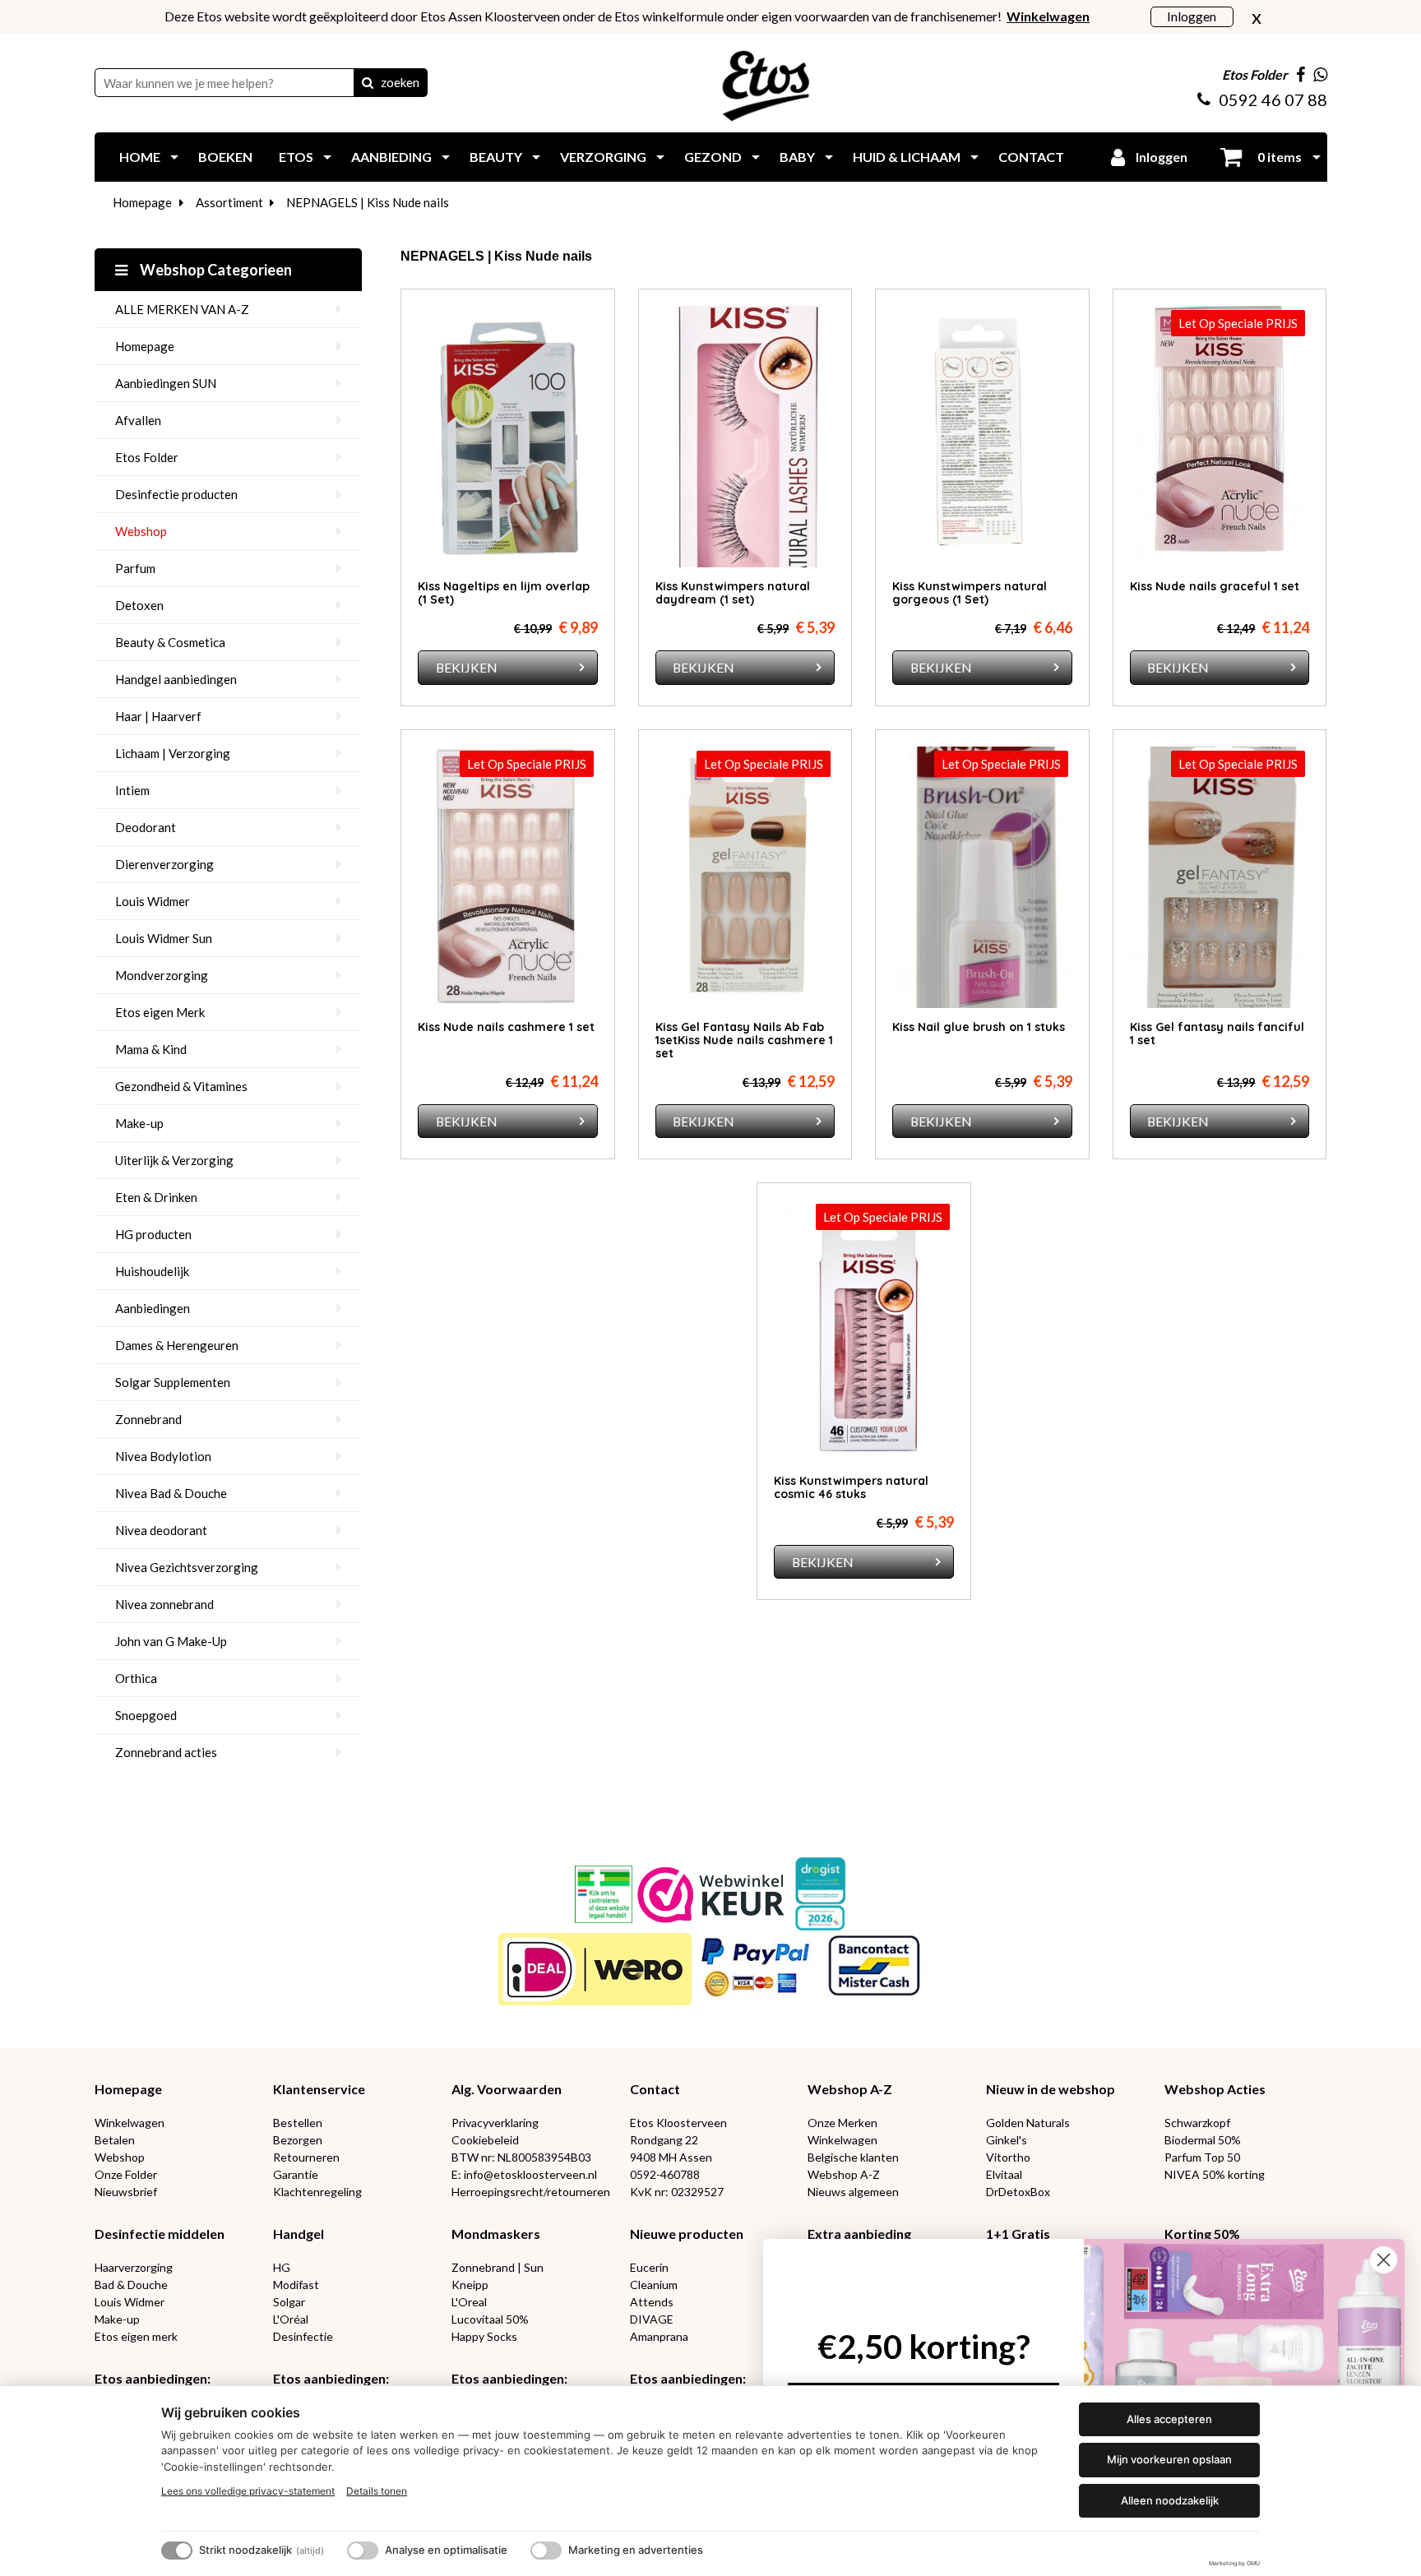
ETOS (296, 157)
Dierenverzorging (164, 864)
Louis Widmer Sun (164, 938)
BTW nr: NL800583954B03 (521, 2157)
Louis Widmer (153, 901)
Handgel (299, 2234)
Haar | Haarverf (158, 716)
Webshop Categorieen (215, 270)
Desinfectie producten (176, 494)
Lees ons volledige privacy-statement (248, 2491)
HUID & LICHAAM (907, 157)
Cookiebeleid (485, 2140)
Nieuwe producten (687, 2234)
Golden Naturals (1028, 2123)
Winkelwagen (130, 2123)
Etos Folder (147, 457)
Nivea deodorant (161, 1530)
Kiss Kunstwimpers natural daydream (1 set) (733, 593)
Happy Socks (484, 2336)
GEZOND (713, 157)
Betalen (115, 2140)
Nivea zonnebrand (164, 1604)
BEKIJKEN (467, 667)
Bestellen (298, 2123)
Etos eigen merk (136, 2336)
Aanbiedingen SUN (166, 383)
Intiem (132, 790)
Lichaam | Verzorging (173, 753)
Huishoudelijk (152, 1271)
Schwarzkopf (1197, 2123)
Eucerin (649, 2267)
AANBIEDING (391, 157)
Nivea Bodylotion (163, 1456)
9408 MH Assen (671, 2157)
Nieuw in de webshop (1051, 2089)
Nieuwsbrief (126, 2192)
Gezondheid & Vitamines (181, 1086)
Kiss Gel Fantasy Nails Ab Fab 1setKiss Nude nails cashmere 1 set (744, 1040)
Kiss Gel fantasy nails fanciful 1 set (1217, 1034)
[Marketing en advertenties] (546, 2551)
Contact (655, 2089)
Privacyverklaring (495, 2123)
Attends (652, 2302)
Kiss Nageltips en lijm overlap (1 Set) (504, 593)
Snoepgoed (146, 1715)
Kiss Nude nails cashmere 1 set (506, 1027)
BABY (797, 157)
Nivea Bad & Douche (171, 1493)
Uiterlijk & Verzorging (174, 1160)
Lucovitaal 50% (490, 2319)
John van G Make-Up (171, 1641)
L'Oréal (291, 2319)
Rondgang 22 (664, 2140)
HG (282, 2267)
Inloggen (1192, 16)
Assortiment (229, 202)
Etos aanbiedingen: (153, 2378)
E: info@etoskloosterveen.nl (524, 2174)
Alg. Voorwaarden (507, 2089)
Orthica (136, 1678)
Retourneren (306, 2157)
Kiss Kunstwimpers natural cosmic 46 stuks (851, 1487)
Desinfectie (303, 2336)
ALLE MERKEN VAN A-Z (182, 309)
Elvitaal (1004, 2174)
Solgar (289, 2302)
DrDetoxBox (1018, 2192)
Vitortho (1008, 2157)
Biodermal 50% (1203, 2140)
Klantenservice (319, 2089)
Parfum (135, 568)
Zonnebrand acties (166, 1752)
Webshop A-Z (850, 2089)
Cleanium (654, 2285)
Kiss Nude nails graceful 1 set (1215, 586)
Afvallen (138, 420)
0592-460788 (665, 2174)
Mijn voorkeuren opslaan (1169, 2459)
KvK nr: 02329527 (677, 2192)
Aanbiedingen (153, 1308)
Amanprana (659, 2336)
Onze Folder (126, 2174)
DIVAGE (652, 2319)
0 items (1278, 157)
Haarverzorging (134, 2267)
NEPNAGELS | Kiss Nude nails (368, 202)
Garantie (296, 2174)
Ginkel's (1007, 2140)
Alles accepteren (1169, 2419)
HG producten (153, 1234)
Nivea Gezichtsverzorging (187, 1567)
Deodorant (146, 827)
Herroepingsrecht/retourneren (531, 2192)
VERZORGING (603, 157)
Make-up (139, 1123)
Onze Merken (842, 2123)
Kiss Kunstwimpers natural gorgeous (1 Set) (970, 593)
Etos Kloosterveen (678, 2123)
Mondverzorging (162, 975)
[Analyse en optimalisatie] (363, 2551)
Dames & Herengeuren (177, 1345)
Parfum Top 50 (1202, 2157)
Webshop (141, 531)
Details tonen (377, 2491)
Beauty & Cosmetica (170, 642)
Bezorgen (298, 2140)
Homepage (142, 202)
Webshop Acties (1215, 2089)
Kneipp (470, 2285)
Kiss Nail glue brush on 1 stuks (979, 1027)
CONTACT (1031, 157)
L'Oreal (469, 2302)
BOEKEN (225, 157)
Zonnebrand (148, 1419)
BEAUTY (496, 157)
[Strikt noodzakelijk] (177, 2551)
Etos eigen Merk (160, 1012)
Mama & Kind (151, 1049)
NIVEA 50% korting (1215, 2174)
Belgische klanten (853, 2157)
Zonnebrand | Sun (498, 2267)
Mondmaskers (496, 2234)
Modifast (296, 2285)
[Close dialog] (1384, 2260)
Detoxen (139, 605)
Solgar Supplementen (173, 1382)
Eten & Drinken (156, 1197)
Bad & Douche (131, 2285)
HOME (140, 157)
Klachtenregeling (317, 2192)
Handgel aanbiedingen (176, 679)
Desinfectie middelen (160, 2234)
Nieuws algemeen (853, 2192)
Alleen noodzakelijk (1170, 2500)
